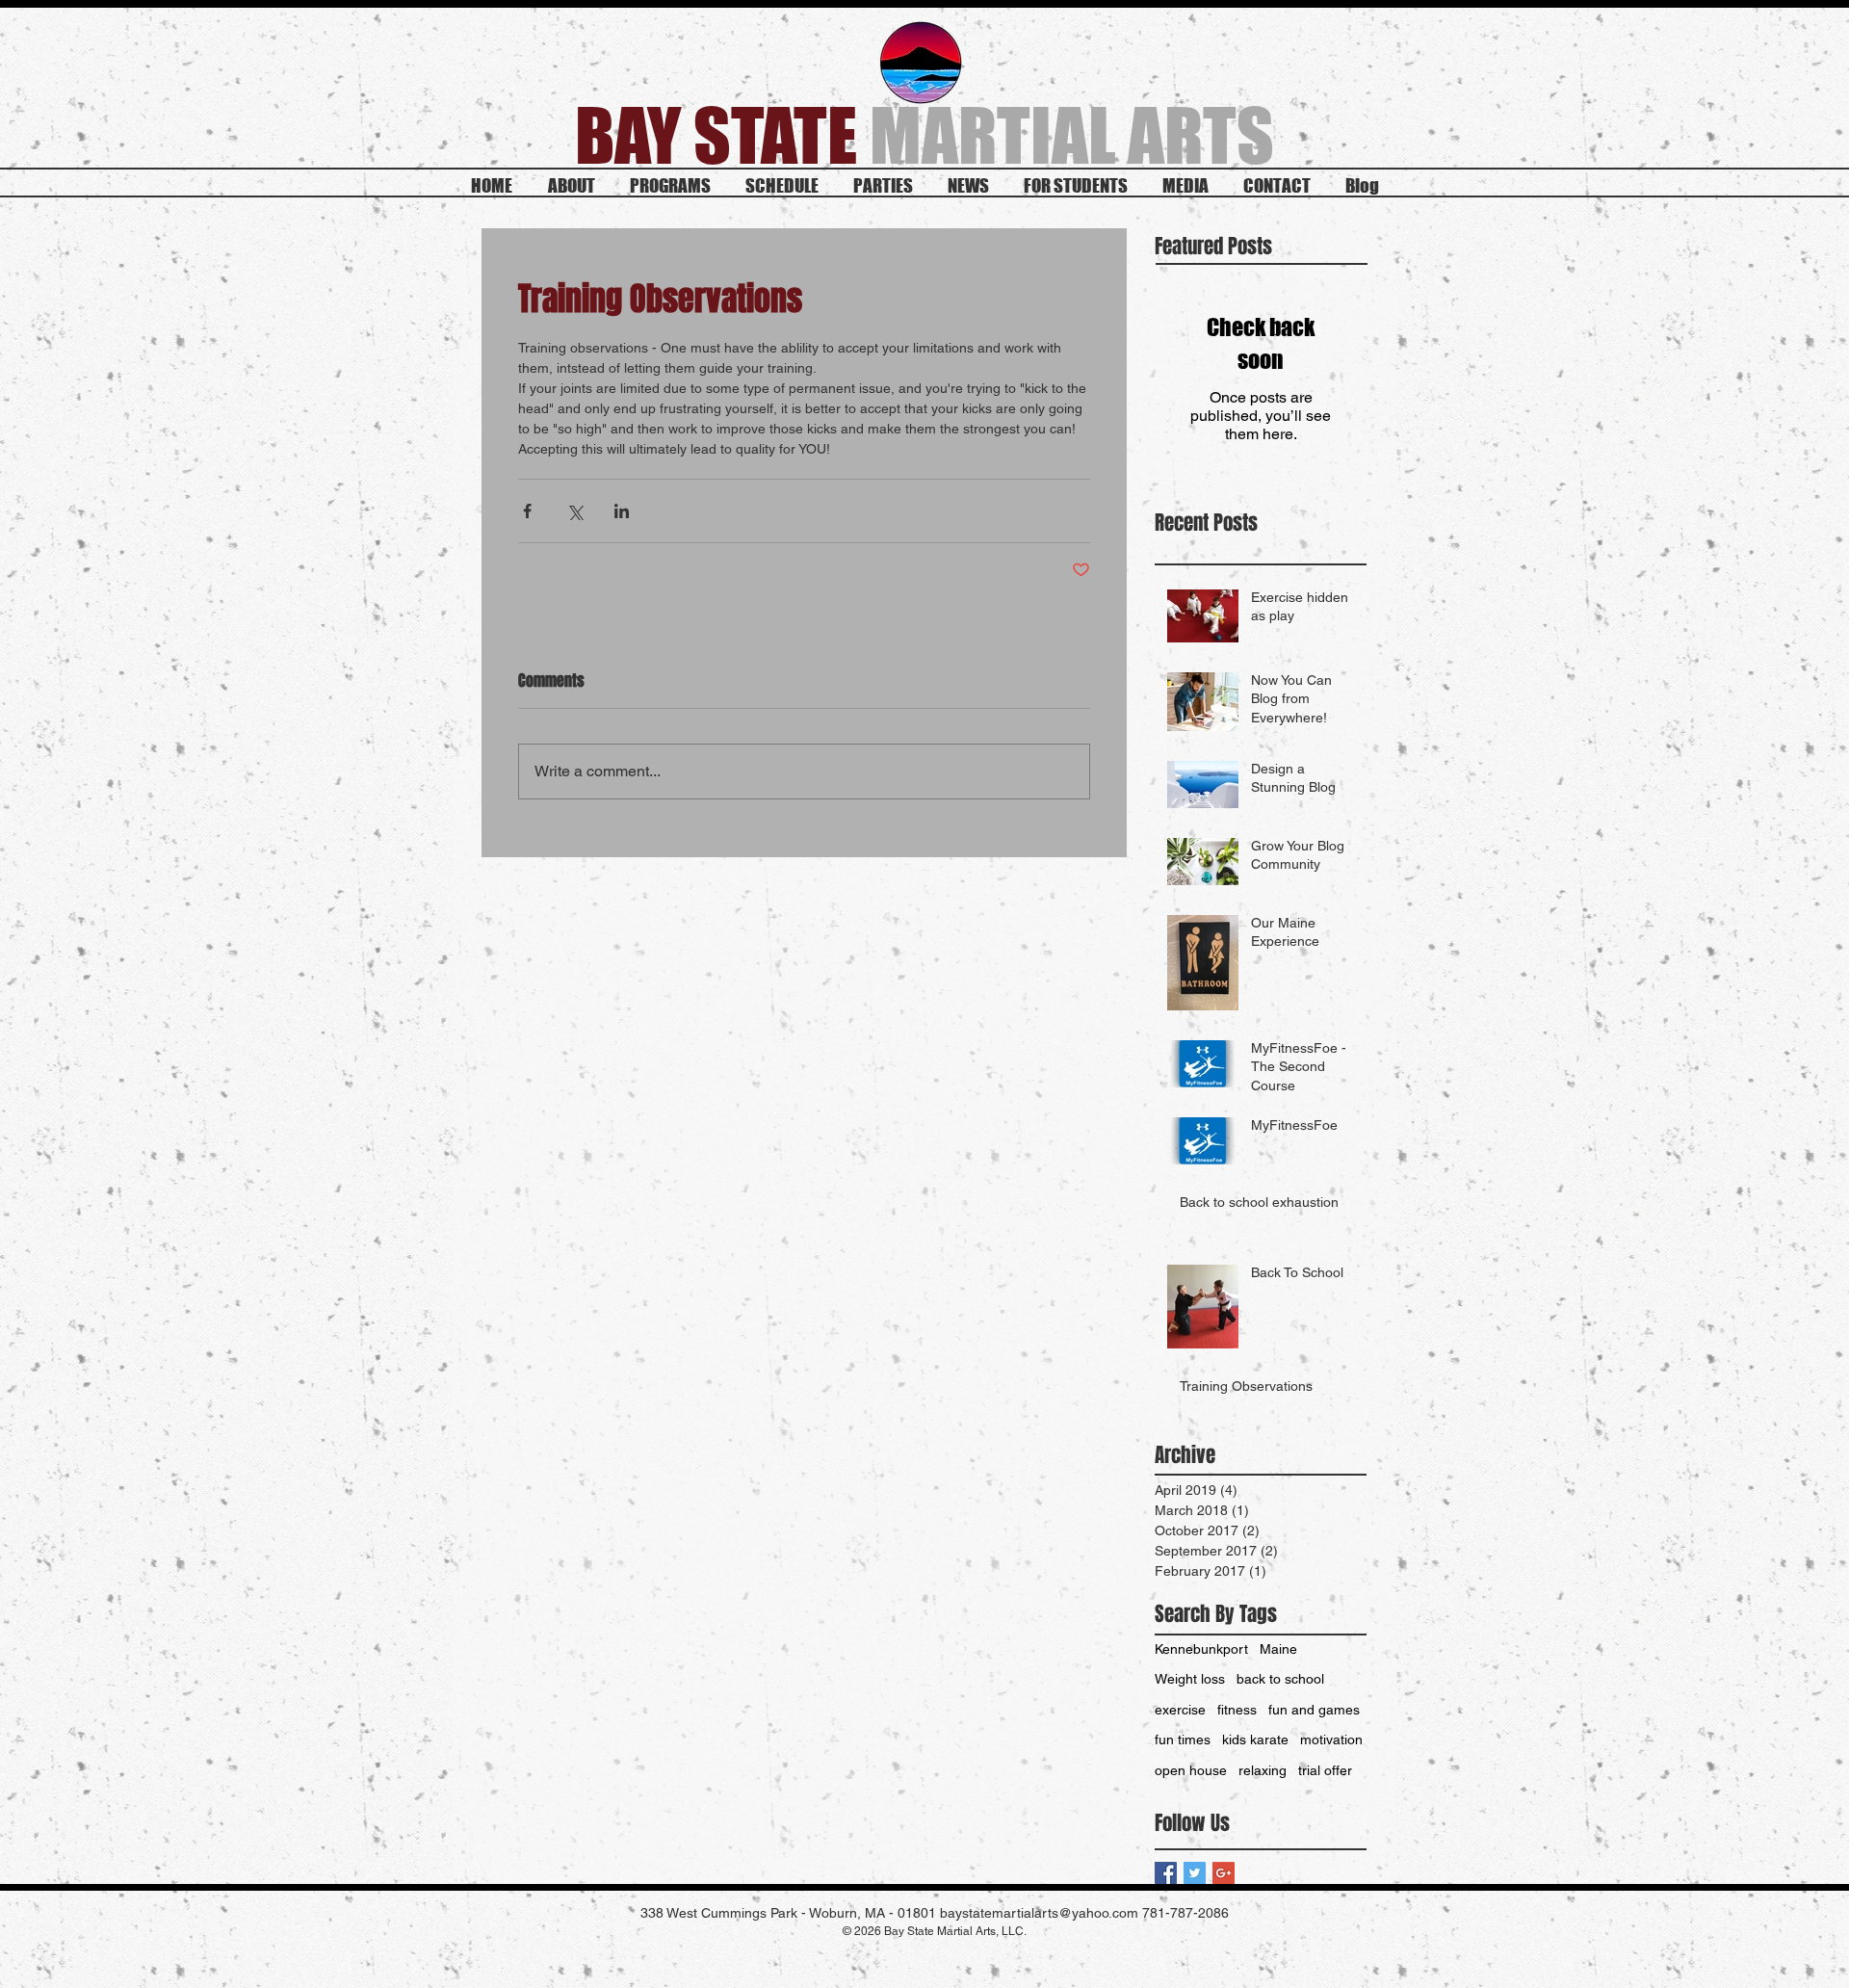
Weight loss (1190, 1679)
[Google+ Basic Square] (1224, 1873)
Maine (1278, 1649)
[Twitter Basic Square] (1195, 1873)
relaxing (1263, 1770)
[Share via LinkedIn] (622, 511)
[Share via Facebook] (527, 511)
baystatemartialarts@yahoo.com (1039, 1913)
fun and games (1314, 1710)
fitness (1237, 1710)
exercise (1180, 1710)
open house (1191, 1770)
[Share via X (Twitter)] (574, 511)
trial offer (1325, 1770)
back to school (1280, 1679)
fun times (1183, 1739)
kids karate (1255, 1739)
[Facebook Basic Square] (1166, 1873)
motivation (1331, 1739)
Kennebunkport (1201, 1649)
